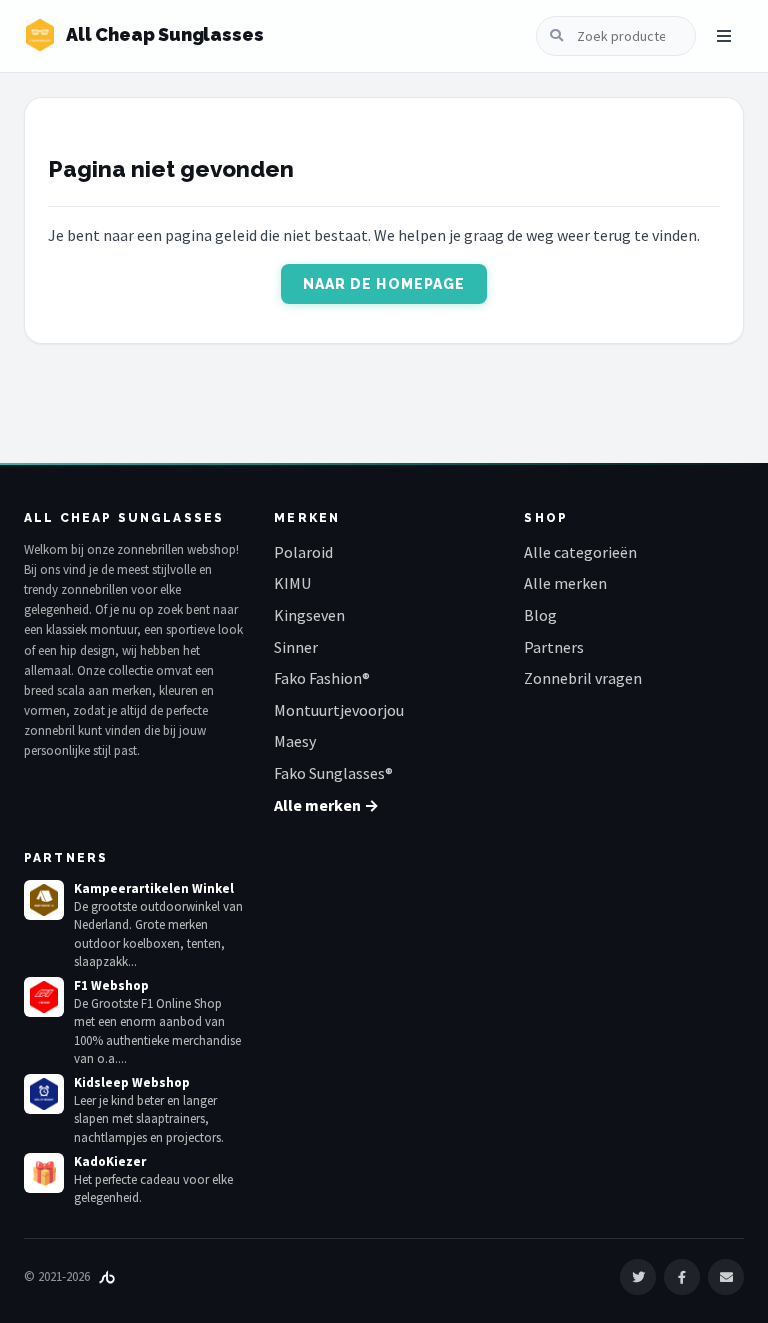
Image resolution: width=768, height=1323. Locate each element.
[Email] (726, 1277)
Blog (540, 615)
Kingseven (309, 615)
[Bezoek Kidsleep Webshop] (44, 1094)
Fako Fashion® (322, 678)
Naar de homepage (384, 284)
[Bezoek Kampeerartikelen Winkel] (44, 900)
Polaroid (303, 552)
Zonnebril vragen (583, 678)
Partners (554, 647)
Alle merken (565, 583)
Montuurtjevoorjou (339, 710)
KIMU (292, 583)
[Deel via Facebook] (682, 1277)
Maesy (295, 741)
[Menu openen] (724, 36)
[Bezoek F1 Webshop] (44, 997)
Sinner (296, 647)
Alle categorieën (580, 552)
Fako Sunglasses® (333, 773)
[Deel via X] (638, 1277)
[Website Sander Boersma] (107, 1276)
